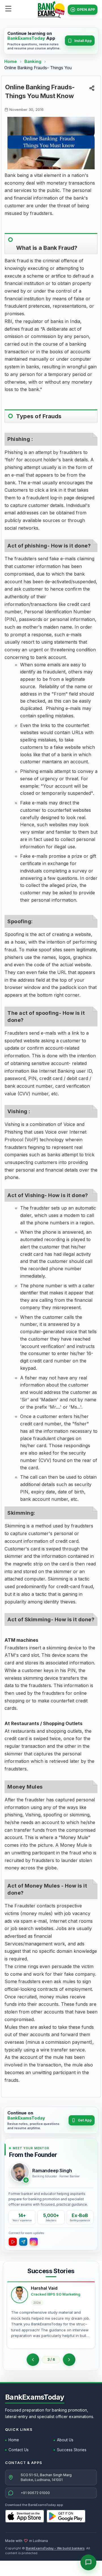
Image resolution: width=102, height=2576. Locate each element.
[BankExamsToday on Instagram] (34, 2242)
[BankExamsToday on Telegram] (23, 2242)
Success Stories (72, 2450)
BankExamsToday (35, 2397)
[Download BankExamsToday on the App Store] (25, 2516)
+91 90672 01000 (35, 2493)
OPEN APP (86, 9)
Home (11, 61)
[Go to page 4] (69, 2360)
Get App (85, 2120)
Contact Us (19, 2450)
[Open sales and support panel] (88, 2562)
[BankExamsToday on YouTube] (13, 2242)
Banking (33, 61)
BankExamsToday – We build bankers (55, 2548)
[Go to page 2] (33, 2360)
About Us (65, 2440)
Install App (83, 41)
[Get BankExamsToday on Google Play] (66, 2516)
